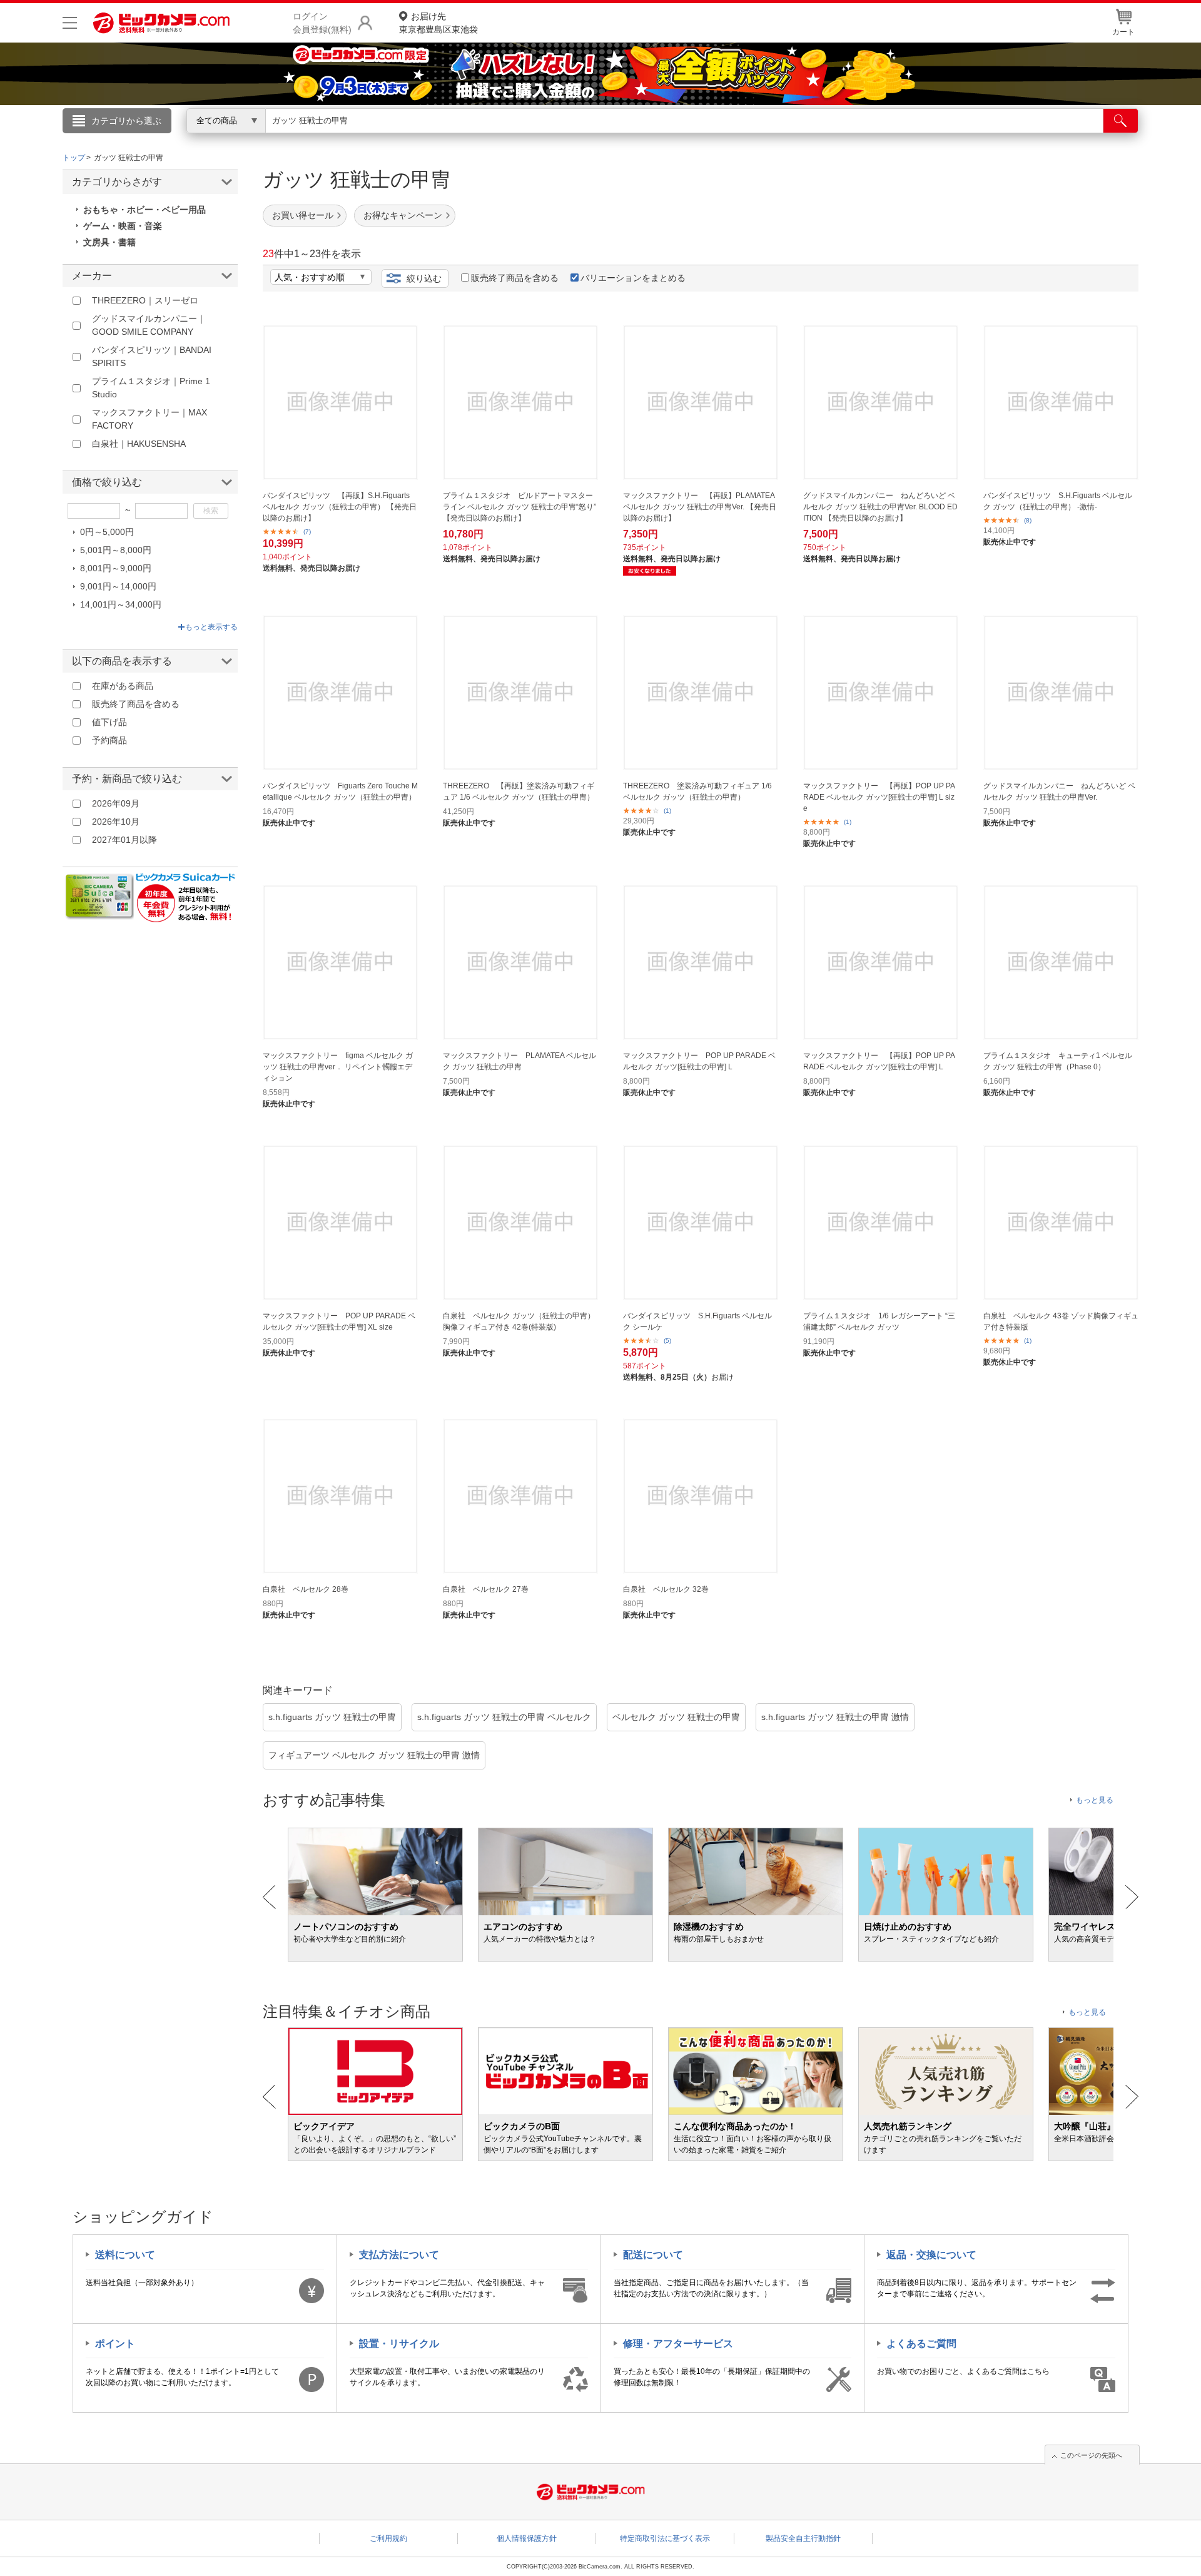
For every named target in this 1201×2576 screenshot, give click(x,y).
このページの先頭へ (1091, 2455)
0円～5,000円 (107, 532)
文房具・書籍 (109, 242)
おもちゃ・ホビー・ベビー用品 (144, 210)
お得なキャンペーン (403, 215)
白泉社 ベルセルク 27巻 (486, 1589)
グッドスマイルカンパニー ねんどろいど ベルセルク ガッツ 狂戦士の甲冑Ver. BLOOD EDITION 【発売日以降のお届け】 (880, 507)
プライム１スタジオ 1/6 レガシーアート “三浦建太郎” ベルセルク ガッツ (879, 1321)
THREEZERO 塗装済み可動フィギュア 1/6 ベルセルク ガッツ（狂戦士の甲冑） (697, 792)
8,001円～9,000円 (116, 568)
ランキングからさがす (550, 138)
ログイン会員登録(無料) (322, 23)
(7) (307, 532)
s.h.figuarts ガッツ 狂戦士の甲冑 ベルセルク (504, 1717)
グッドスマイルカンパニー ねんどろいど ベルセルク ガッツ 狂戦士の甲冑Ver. (1059, 792)
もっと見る (1095, 1800)
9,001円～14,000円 (118, 586)
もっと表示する (211, 627)
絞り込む (424, 278)
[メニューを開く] (70, 23)
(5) (667, 1341)
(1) (667, 811)
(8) (1028, 520)
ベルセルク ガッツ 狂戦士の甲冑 (676, 1717)
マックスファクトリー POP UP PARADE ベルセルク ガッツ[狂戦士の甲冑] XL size (339, 1321)
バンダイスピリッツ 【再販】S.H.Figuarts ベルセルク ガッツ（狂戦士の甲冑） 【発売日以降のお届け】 (340, 507)
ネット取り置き (763, 138)
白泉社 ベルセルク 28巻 (306, 1589)
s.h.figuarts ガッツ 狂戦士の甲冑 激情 (835, 1717)
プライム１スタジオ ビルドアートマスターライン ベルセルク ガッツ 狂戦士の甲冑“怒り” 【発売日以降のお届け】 (519, 507)
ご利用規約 (388, 2538)
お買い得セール (303, 215)
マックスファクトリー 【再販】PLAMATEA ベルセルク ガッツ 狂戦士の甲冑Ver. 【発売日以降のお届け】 (700, 507)
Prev (269, 1897)
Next (1132, 1897)
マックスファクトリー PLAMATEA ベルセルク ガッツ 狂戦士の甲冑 (519, 1061)
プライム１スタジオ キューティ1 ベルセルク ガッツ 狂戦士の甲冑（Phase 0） (1058, 1061)
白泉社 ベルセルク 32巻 (666, 1589)
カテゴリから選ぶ (126, 121)
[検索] (1121, 121)
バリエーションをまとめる (633, 278)
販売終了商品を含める (515, 278)
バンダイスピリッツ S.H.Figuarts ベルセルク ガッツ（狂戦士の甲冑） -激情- (1058, 501)
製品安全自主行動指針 (803, 2538)
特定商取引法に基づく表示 (665, 2538)
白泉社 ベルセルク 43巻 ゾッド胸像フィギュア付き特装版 (1061, 1321)
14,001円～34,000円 (121, 604)
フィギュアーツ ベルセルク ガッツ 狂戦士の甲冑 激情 (374, 1755)
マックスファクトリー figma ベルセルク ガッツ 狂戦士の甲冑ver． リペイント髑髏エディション (338, 1067)
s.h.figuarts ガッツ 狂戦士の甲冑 (332, 1717)
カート (1123, 32)
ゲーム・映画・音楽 (123, 226)
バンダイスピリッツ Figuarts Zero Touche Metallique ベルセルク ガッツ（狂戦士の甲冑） (340, 792)
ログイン (332, 141)
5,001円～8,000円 (116, 550)
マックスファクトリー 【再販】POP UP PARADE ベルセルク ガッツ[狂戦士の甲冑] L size (879, 797)
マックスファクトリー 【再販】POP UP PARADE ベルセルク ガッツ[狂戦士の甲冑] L (879, 1061)
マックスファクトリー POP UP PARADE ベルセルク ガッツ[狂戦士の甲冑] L (699, 1061)
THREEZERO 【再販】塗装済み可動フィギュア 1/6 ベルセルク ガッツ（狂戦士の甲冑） (519, 792)
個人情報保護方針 (527, 2538)
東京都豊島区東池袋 (438, 23)
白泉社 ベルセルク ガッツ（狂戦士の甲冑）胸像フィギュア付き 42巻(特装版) (519, 1321)
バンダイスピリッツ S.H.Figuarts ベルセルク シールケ (697, 1321)
